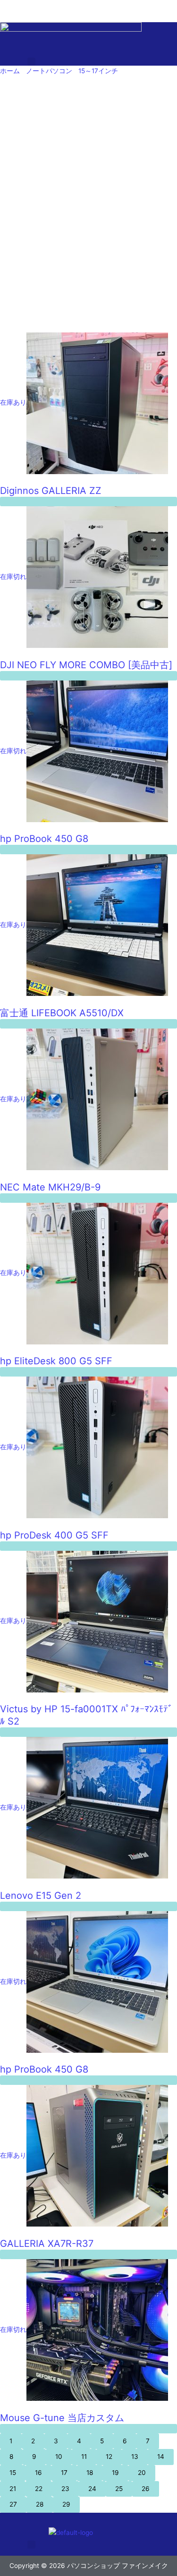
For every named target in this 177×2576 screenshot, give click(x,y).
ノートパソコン (49, 71)
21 (13, 2489)
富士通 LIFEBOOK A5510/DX (62, 1013)
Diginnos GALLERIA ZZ (51, 491)
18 (90, 2473)
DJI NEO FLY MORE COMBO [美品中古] (86, 665)
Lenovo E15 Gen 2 (41, 1896)
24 (92, 2489)
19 (115, 2473)
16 (38, 2473)
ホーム (10, 71)
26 (146, 2489)
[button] (32, 62)
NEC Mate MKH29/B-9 (50, 1187)
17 (64, 2473)
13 (135, 2457)
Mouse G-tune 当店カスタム (62, 2418)
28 (40, 2504)
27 (13, 2504)
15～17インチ (98, 71)
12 (109, 2457)
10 (59, 2457)
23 (65, 2489)
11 (84, 2457)
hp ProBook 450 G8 (44, 839)
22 (39, 2489)
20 (142, 2473)
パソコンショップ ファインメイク (51, 5)
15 (13, 2473)
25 (119, 2489)
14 (161, 2457)
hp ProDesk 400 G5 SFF (54, 1535)
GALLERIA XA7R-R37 (47, 2244)
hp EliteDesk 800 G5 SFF (56, 1361)
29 (66, 2504)
